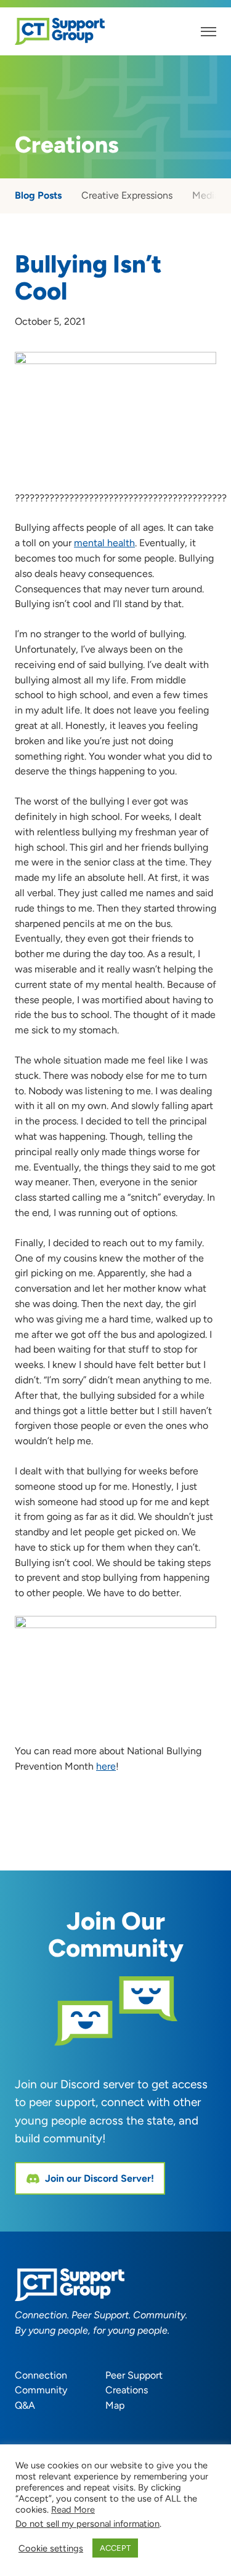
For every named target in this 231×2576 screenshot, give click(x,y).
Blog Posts (38, 195)
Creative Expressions (127, 195)
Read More (73, 2510)
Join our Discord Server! (99, 2178)
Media (206, 195)
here (106, 1766)
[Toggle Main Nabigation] (209, 32)
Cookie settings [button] (51, 2548)
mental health (104, 543)
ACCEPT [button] (115, 2548)
